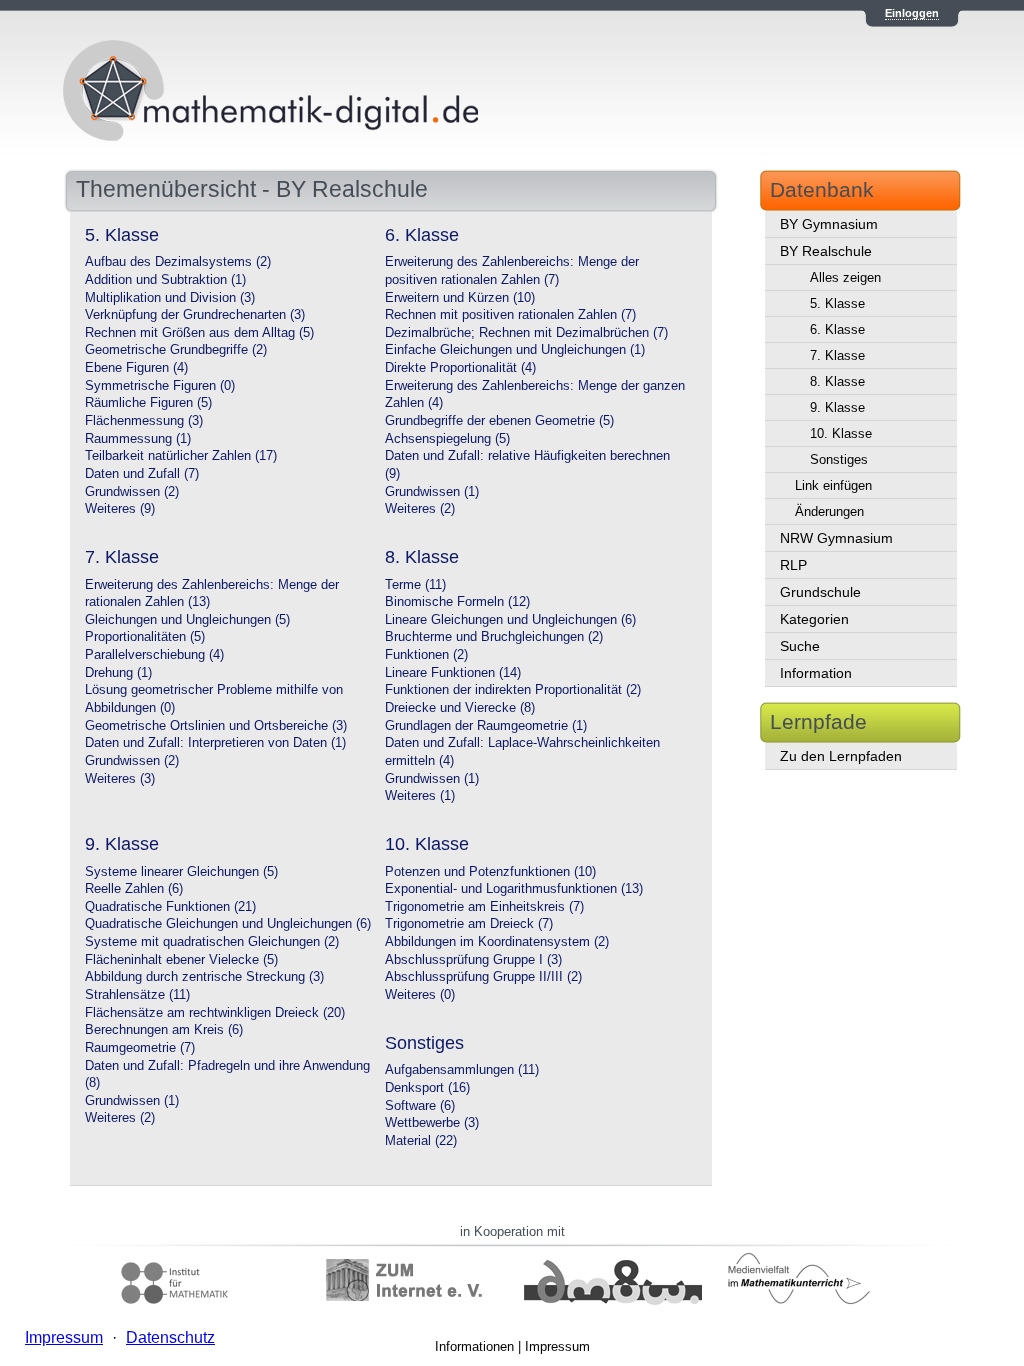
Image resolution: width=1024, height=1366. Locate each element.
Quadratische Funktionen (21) (170, 907)
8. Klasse (837, 381)
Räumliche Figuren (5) (148, 403)
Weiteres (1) (420, 796)
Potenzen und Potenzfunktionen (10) (490, 872)
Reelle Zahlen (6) (134, 889)
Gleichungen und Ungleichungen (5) (187, 620)
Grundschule (820, 592)
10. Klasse (841, 433)
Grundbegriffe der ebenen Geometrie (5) (499, 421)
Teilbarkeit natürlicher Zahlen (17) (181, 456)
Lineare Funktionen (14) (453, 673)
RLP (793, 565)
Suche (800, 646)
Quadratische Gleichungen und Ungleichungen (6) (228, 924)
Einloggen (912, 13)
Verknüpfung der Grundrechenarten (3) (195, 315)
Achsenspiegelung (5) (447, 439)
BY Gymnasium (829, 224)
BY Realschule (826, 251)
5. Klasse (837, 303)
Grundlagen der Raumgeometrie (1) (486, 726)
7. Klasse (837, 355)
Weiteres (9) (120, 509)
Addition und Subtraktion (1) (165, 280)
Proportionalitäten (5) (145, 637)
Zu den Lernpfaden (841, 756)
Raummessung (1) (138, 439)
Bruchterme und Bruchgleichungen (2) (494, 637)
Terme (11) (415, 585)
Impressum (557, 1346)
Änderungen (829, 511)
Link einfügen (833, 485)
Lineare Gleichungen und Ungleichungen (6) (510, 620)
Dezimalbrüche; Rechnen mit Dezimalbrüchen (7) (526, 333)
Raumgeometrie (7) (140, 1048)
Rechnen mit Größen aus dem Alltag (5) (199, 333)
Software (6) (420, 1106)
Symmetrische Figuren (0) (160, 386)
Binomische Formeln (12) (457, 602)
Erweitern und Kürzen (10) (460, 298)
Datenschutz (170, 1337)
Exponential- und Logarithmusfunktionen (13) (514, 889)
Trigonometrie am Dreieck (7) (469, 924)
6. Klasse (837, 329)
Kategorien (814, 619)
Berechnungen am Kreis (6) (164, 1030)
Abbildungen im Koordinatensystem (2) (497, 942)
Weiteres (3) (120, 779)
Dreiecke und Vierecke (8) (460, 708)
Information (816, 673)
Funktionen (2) (426, 655)
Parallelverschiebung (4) (154, 655)
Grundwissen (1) (432, 492)
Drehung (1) (118, 673)
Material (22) (421, 1141)
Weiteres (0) (420, 995)
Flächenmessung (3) (144, 421)
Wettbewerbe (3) (432, 1123)
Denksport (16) (427, 1088)
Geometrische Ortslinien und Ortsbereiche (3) (216, 726)
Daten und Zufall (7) (142, 474)
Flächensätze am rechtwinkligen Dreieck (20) (215, 1013)
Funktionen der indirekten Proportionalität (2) (513, 690)
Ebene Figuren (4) (136, 368)
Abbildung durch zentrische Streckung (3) (204, 977)
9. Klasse (837, 407)
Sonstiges (839, 459)
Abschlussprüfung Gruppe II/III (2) (483, 977)
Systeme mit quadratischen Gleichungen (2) (212, 942)
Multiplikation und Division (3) (170, 298)
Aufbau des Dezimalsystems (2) (178, 262)
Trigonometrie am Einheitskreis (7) (484, 907)
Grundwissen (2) (132, 492)
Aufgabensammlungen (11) (462, 1070)
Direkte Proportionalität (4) (460, 368)
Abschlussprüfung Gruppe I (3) (473, 960)
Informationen (474, 1346)
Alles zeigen (845, 277)
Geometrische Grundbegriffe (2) (176, 350)
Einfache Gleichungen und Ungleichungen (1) (515, 350)
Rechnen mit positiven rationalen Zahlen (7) (510, 315)
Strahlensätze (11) (137, 995)
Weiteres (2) (420, 509)
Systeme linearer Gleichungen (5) (181, 872)
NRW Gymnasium (836, 538)
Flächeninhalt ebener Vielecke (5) (181, 960)
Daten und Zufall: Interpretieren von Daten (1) (215, 743)
